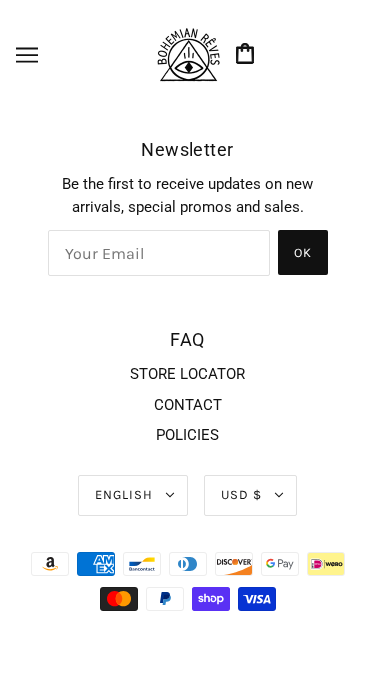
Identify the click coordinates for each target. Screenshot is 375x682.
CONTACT (188, 405)
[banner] (188, 54)
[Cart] (248, 55)
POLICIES (187, 435)
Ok (303, 252)
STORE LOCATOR (187, 374)
